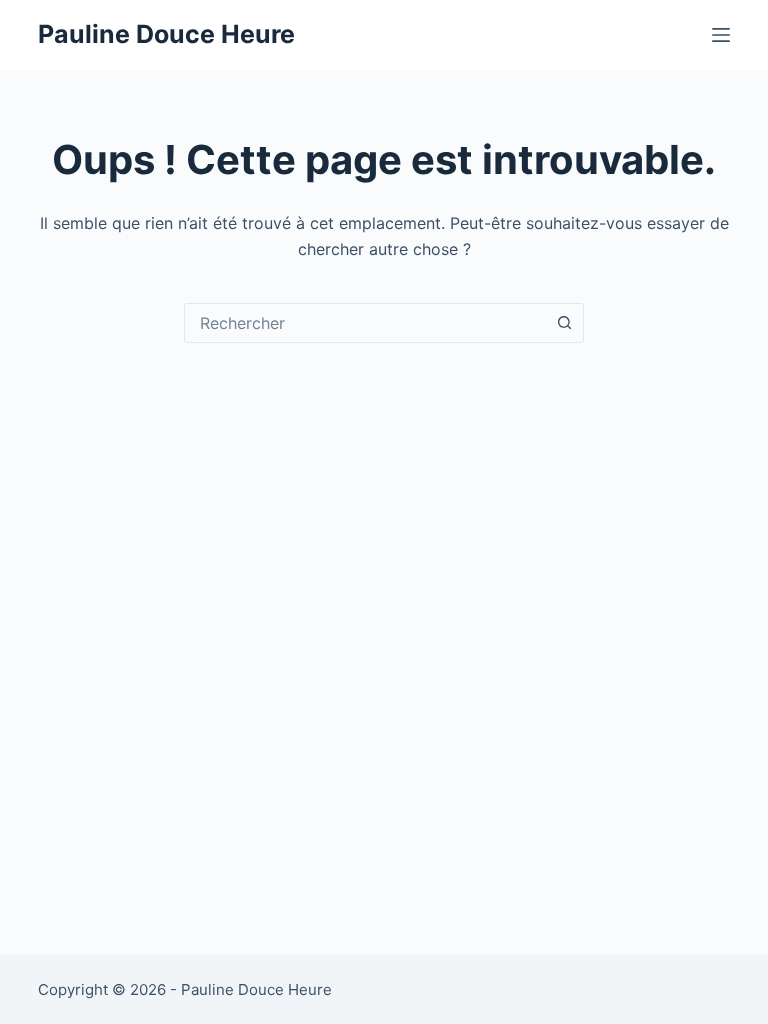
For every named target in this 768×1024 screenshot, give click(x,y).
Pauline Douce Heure (166, 34)
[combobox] (365, 323)
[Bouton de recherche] (564, 323)
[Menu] (721, 35)
